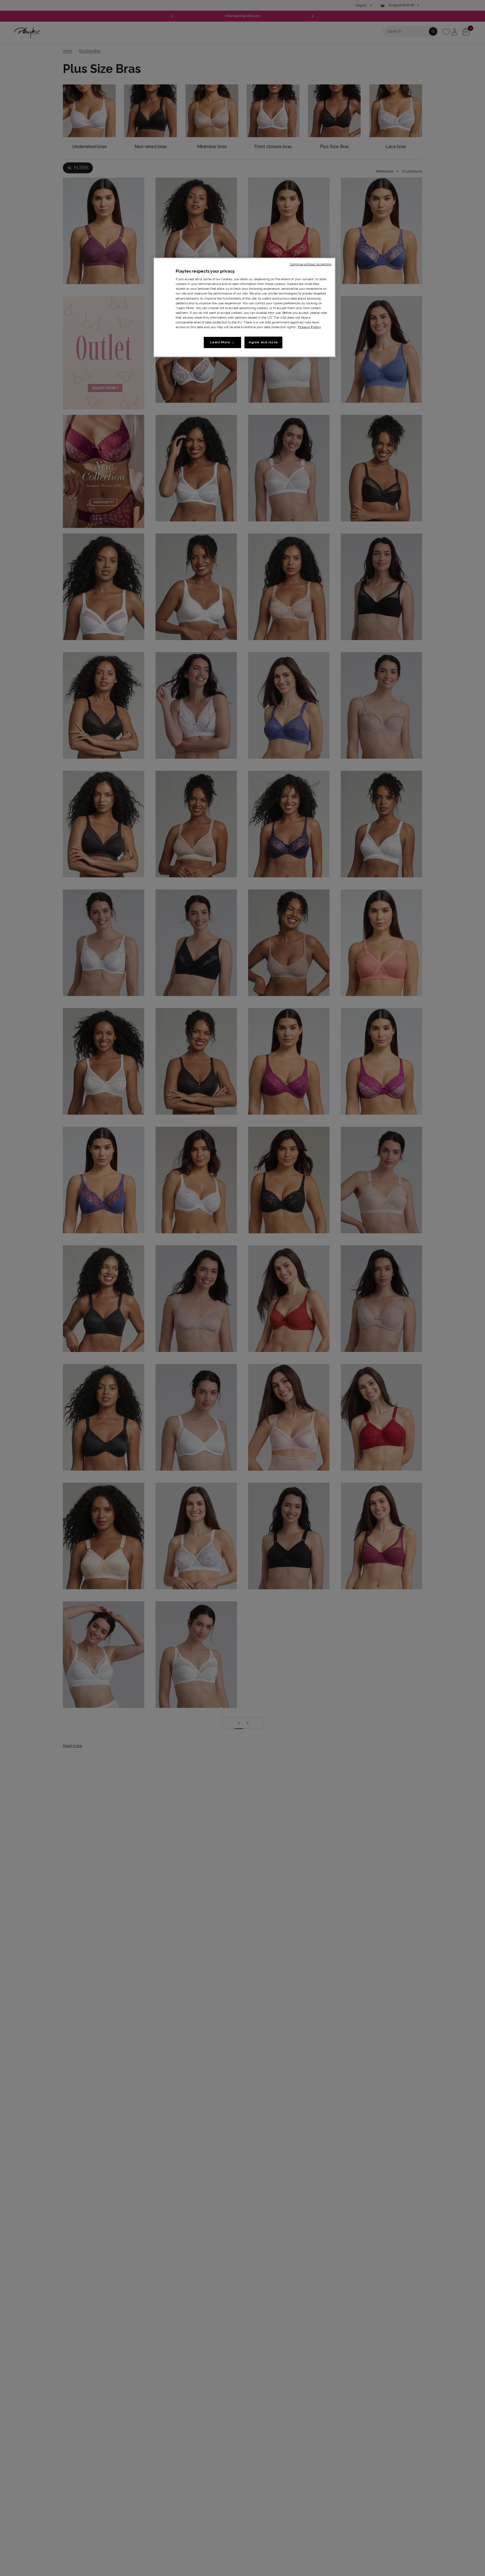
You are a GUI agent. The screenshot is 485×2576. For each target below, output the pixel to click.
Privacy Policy (309, 327)
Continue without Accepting (311, 264)
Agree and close (263, 342)
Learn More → (222, 342)
